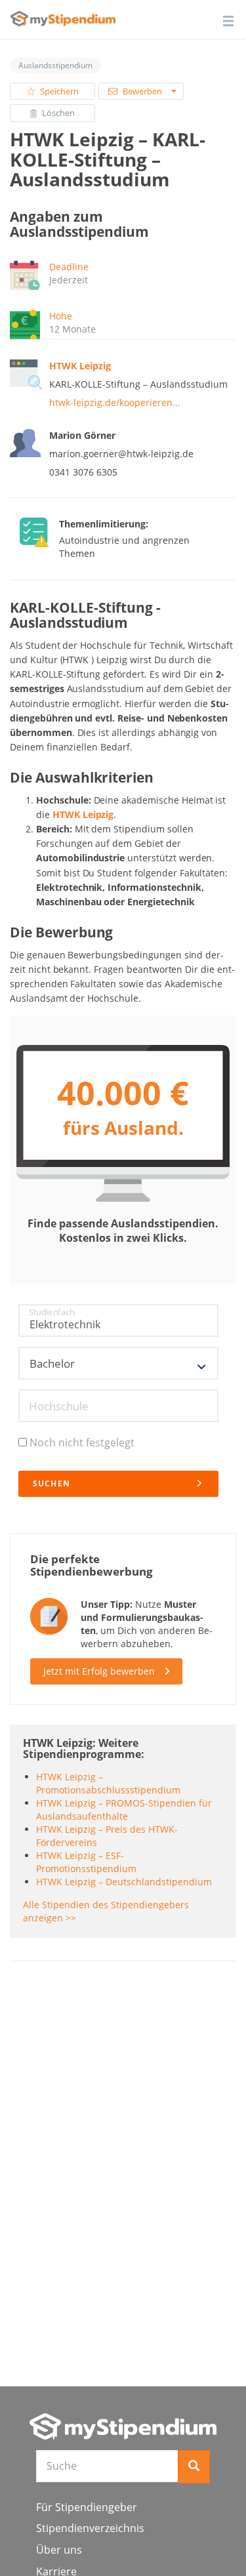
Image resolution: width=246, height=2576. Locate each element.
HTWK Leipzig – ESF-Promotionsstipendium (86, 1862)
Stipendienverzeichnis (90, 2528)
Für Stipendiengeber (87, 2507)
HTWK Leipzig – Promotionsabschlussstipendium (108, 1783)
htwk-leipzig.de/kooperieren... (115, 402)
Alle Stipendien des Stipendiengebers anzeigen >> (106, 1911)
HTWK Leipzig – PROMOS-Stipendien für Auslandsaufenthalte (124, 1809)
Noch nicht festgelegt (82, 1442)
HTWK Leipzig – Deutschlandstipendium (124, 1882)
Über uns (59, 2550)
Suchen (52, 1483)
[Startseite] (123, 2426)
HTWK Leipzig (83, 814)
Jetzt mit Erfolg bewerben (99, 1671)
